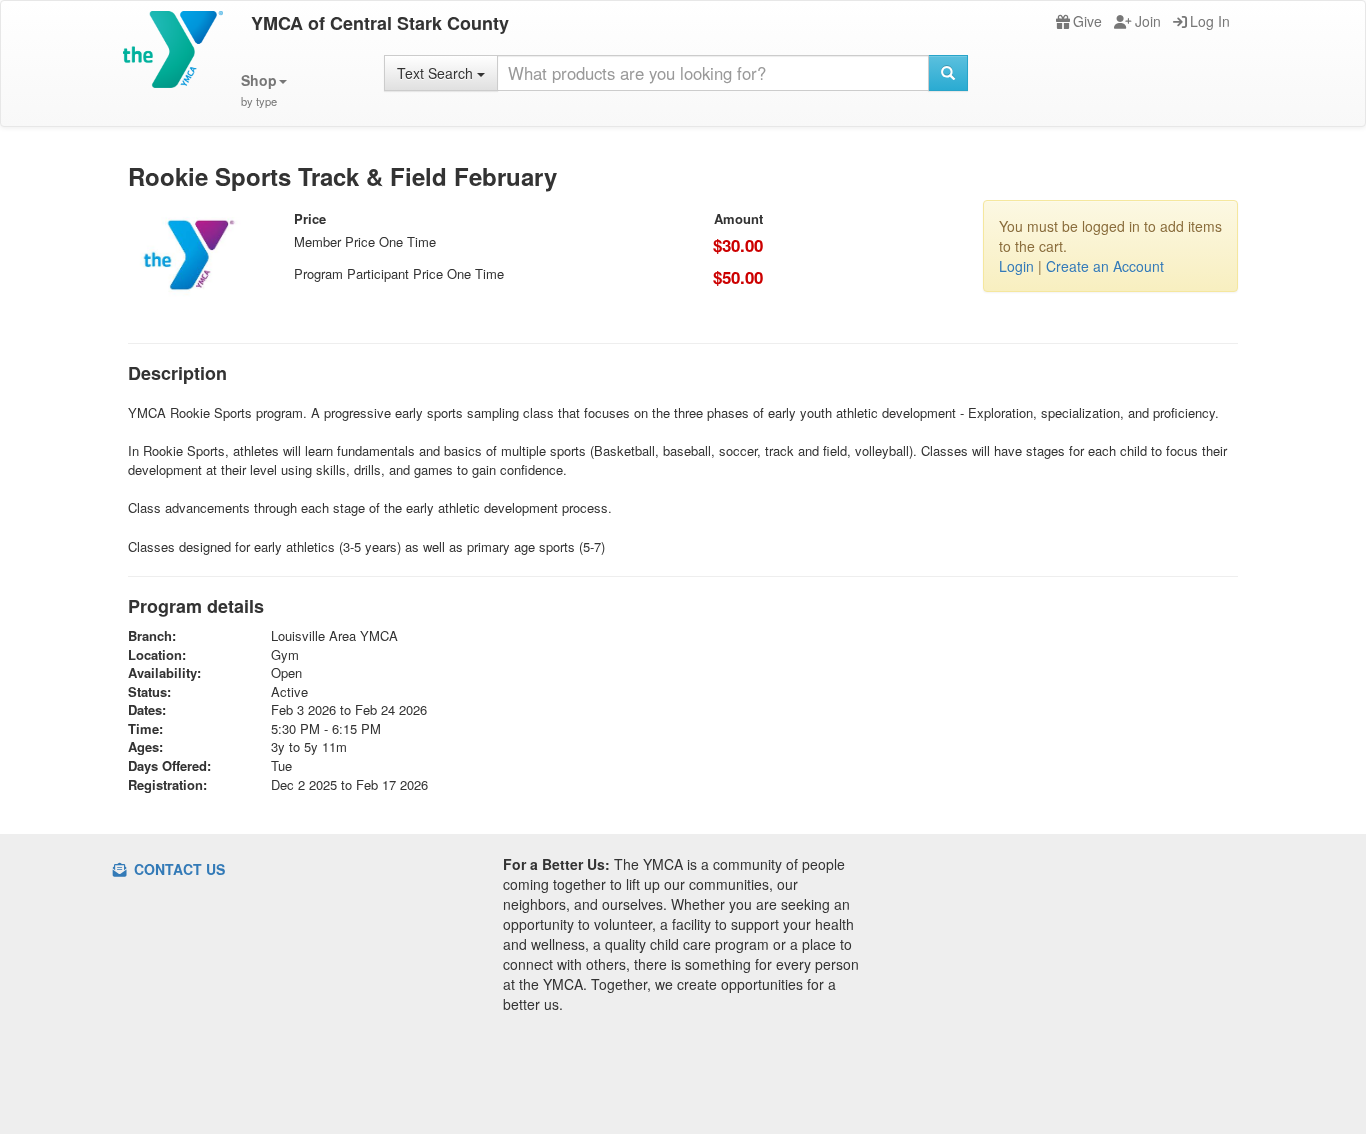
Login (1016, 266)
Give (1087, 21)
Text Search (437, 73)
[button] (264, 90)
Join (1148, 21)
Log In (1210, 21)
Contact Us (177, 869)
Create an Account (1105, 266)
